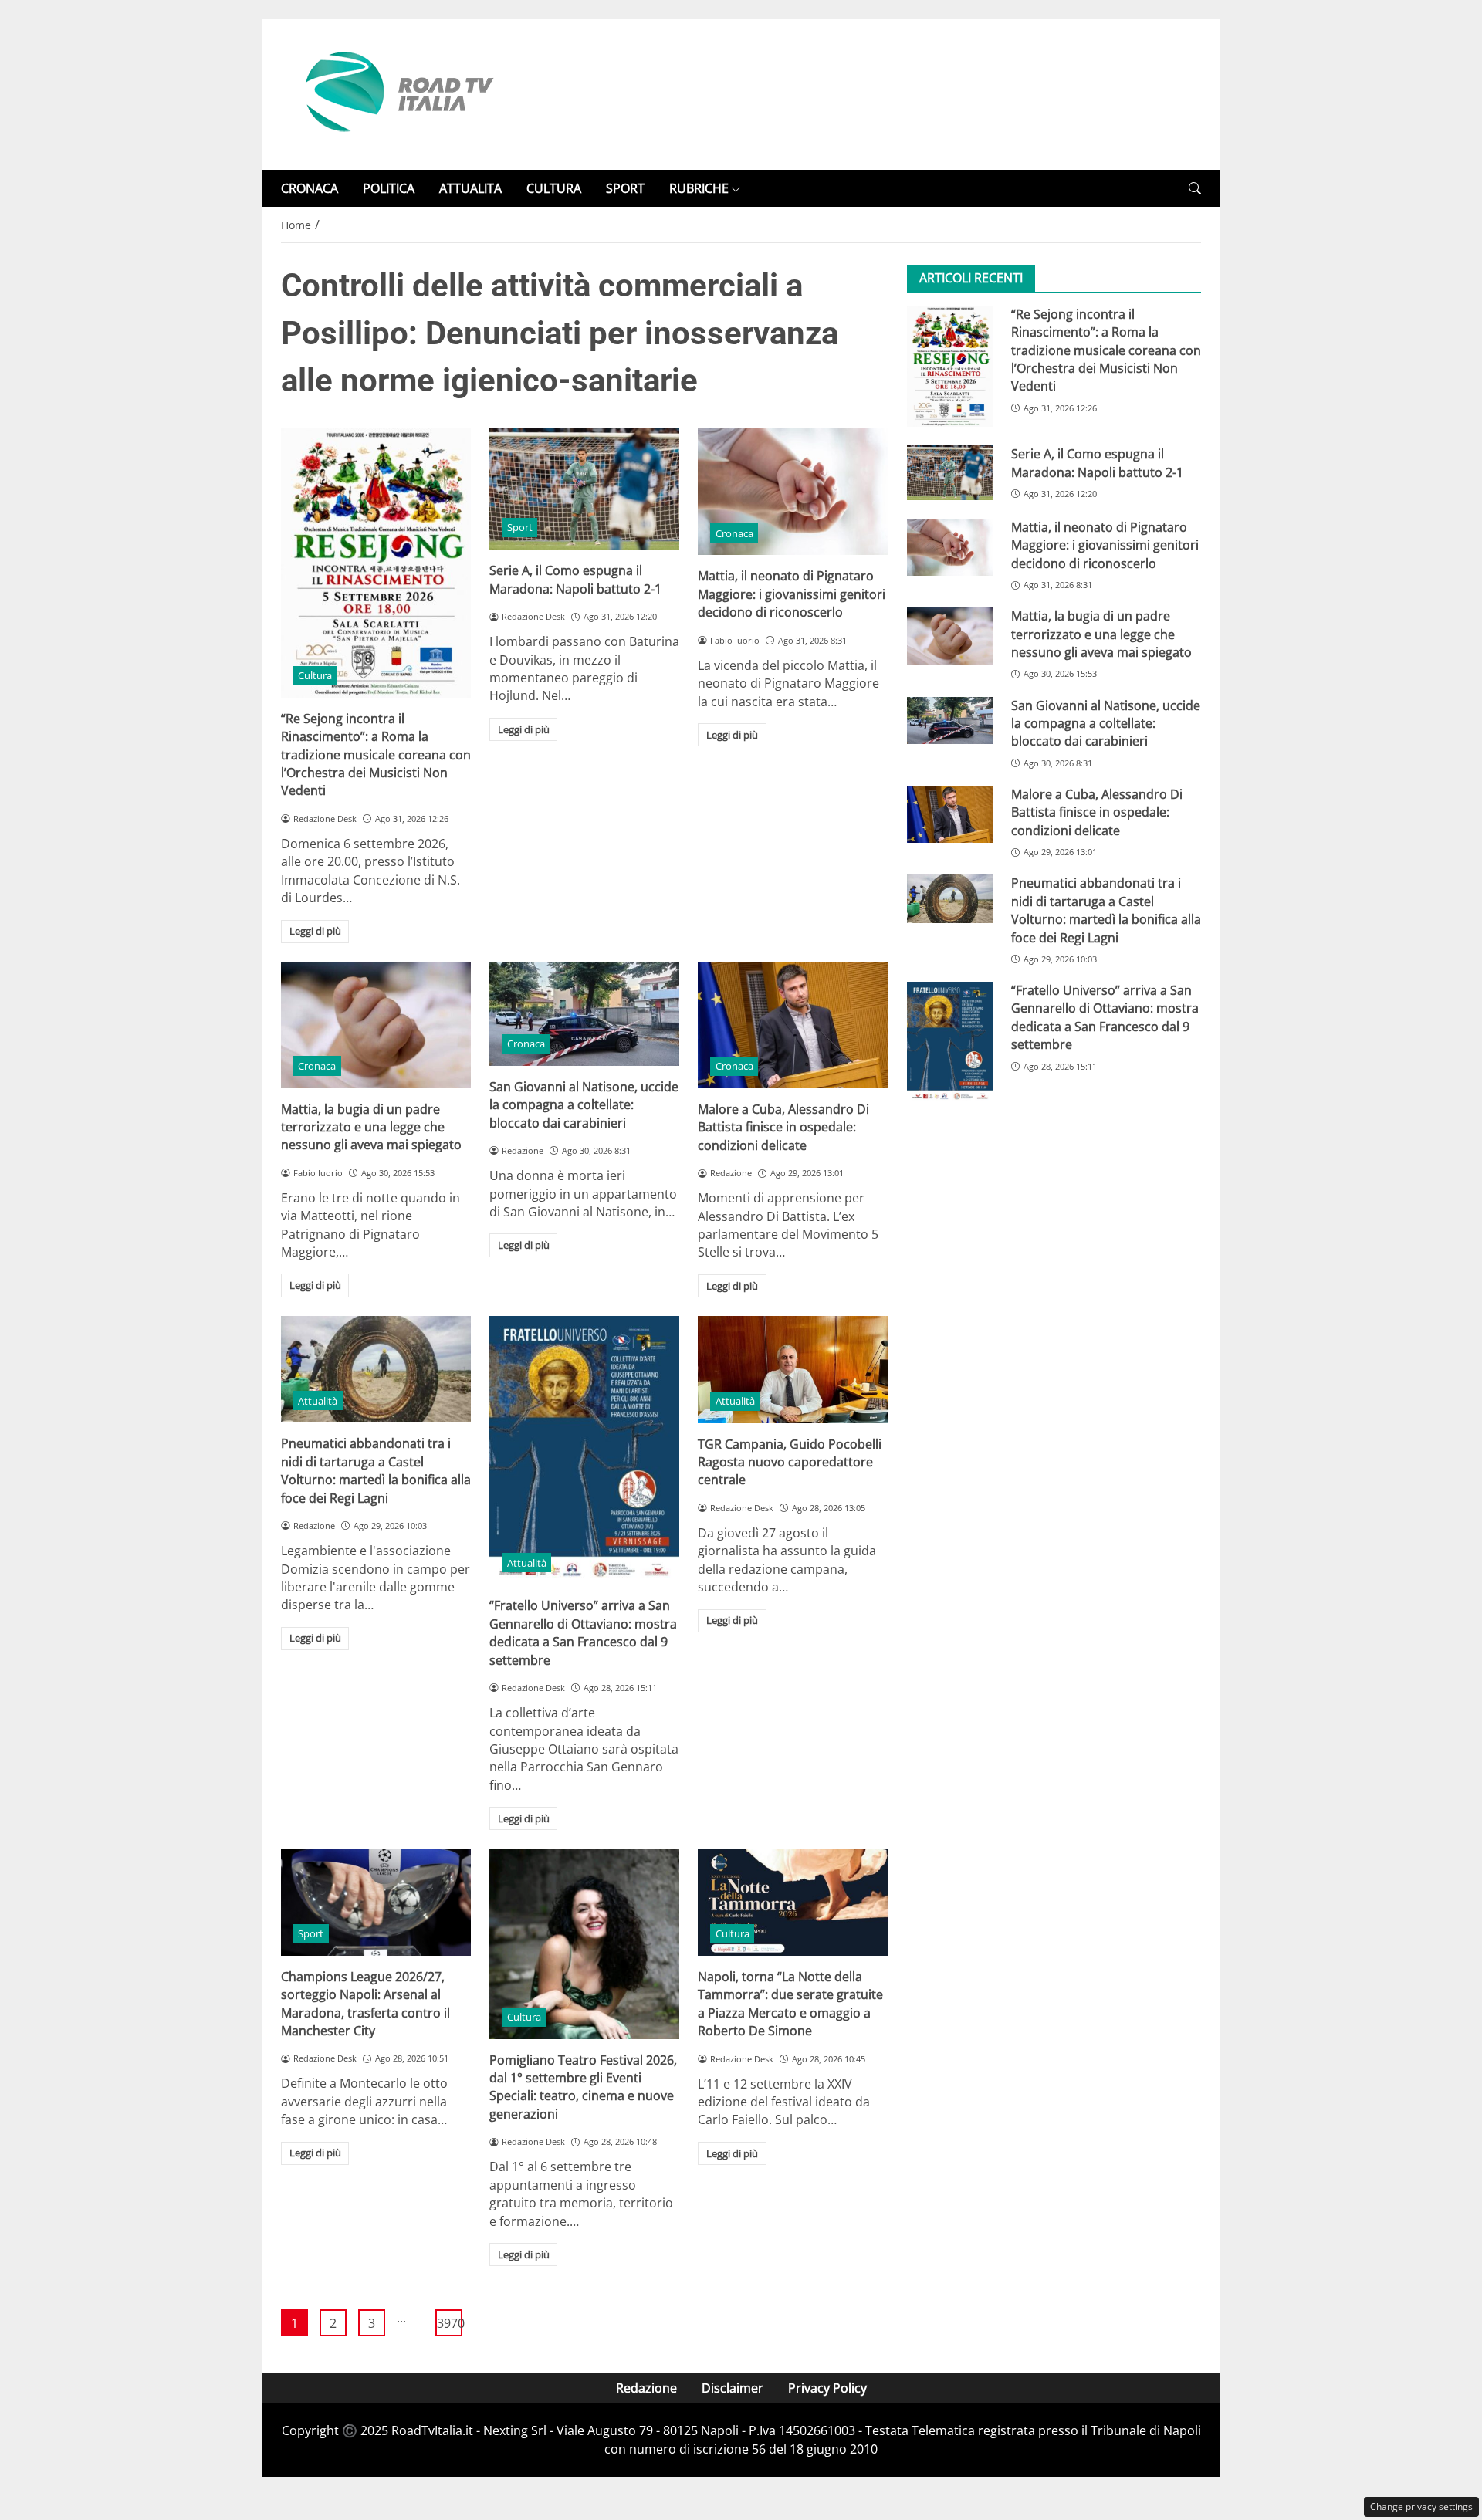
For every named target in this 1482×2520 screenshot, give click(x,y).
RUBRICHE (699, 188)
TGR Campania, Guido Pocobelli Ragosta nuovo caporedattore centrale (790, 1462)
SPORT (625, 188)
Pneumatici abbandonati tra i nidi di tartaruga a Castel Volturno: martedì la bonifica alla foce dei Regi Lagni (376, 1470)
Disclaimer (733, 2388)
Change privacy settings (1421, 2506)
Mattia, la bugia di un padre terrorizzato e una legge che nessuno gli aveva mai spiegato (371, 1127)
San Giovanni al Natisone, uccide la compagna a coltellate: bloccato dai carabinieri (584, 1105)
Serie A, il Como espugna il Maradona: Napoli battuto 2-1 (575, 579)
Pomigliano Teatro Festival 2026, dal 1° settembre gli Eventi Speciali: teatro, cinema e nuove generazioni (583, 2087)
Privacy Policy (827, 2388)
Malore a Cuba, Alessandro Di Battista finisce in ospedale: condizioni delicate (783, 1127)
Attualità (318, 1401)
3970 (450, 2323)
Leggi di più (315, 931)
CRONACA (310, 188)
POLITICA (389, 188)
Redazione (646, 2388)
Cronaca (734, 533)
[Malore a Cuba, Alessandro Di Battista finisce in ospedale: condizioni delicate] (793, 1025)
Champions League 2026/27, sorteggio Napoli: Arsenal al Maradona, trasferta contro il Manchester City (365, 2004)
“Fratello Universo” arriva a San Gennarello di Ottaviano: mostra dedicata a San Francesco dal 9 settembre (583, 1632)
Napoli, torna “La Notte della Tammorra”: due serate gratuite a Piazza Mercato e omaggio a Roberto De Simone (790, 2004)
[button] (1195, 189)
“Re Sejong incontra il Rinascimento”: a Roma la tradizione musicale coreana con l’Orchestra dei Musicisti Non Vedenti (376, 755)
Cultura (315, 675)
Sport (520, 527)
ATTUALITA (470, 188)
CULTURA (554, 188)
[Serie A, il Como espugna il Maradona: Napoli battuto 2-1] (584, 489)
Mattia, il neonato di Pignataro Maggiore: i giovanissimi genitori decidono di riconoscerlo (792, 594)
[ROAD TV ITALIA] (397, 93)
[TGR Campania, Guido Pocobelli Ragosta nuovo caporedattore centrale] (793, 1369)
